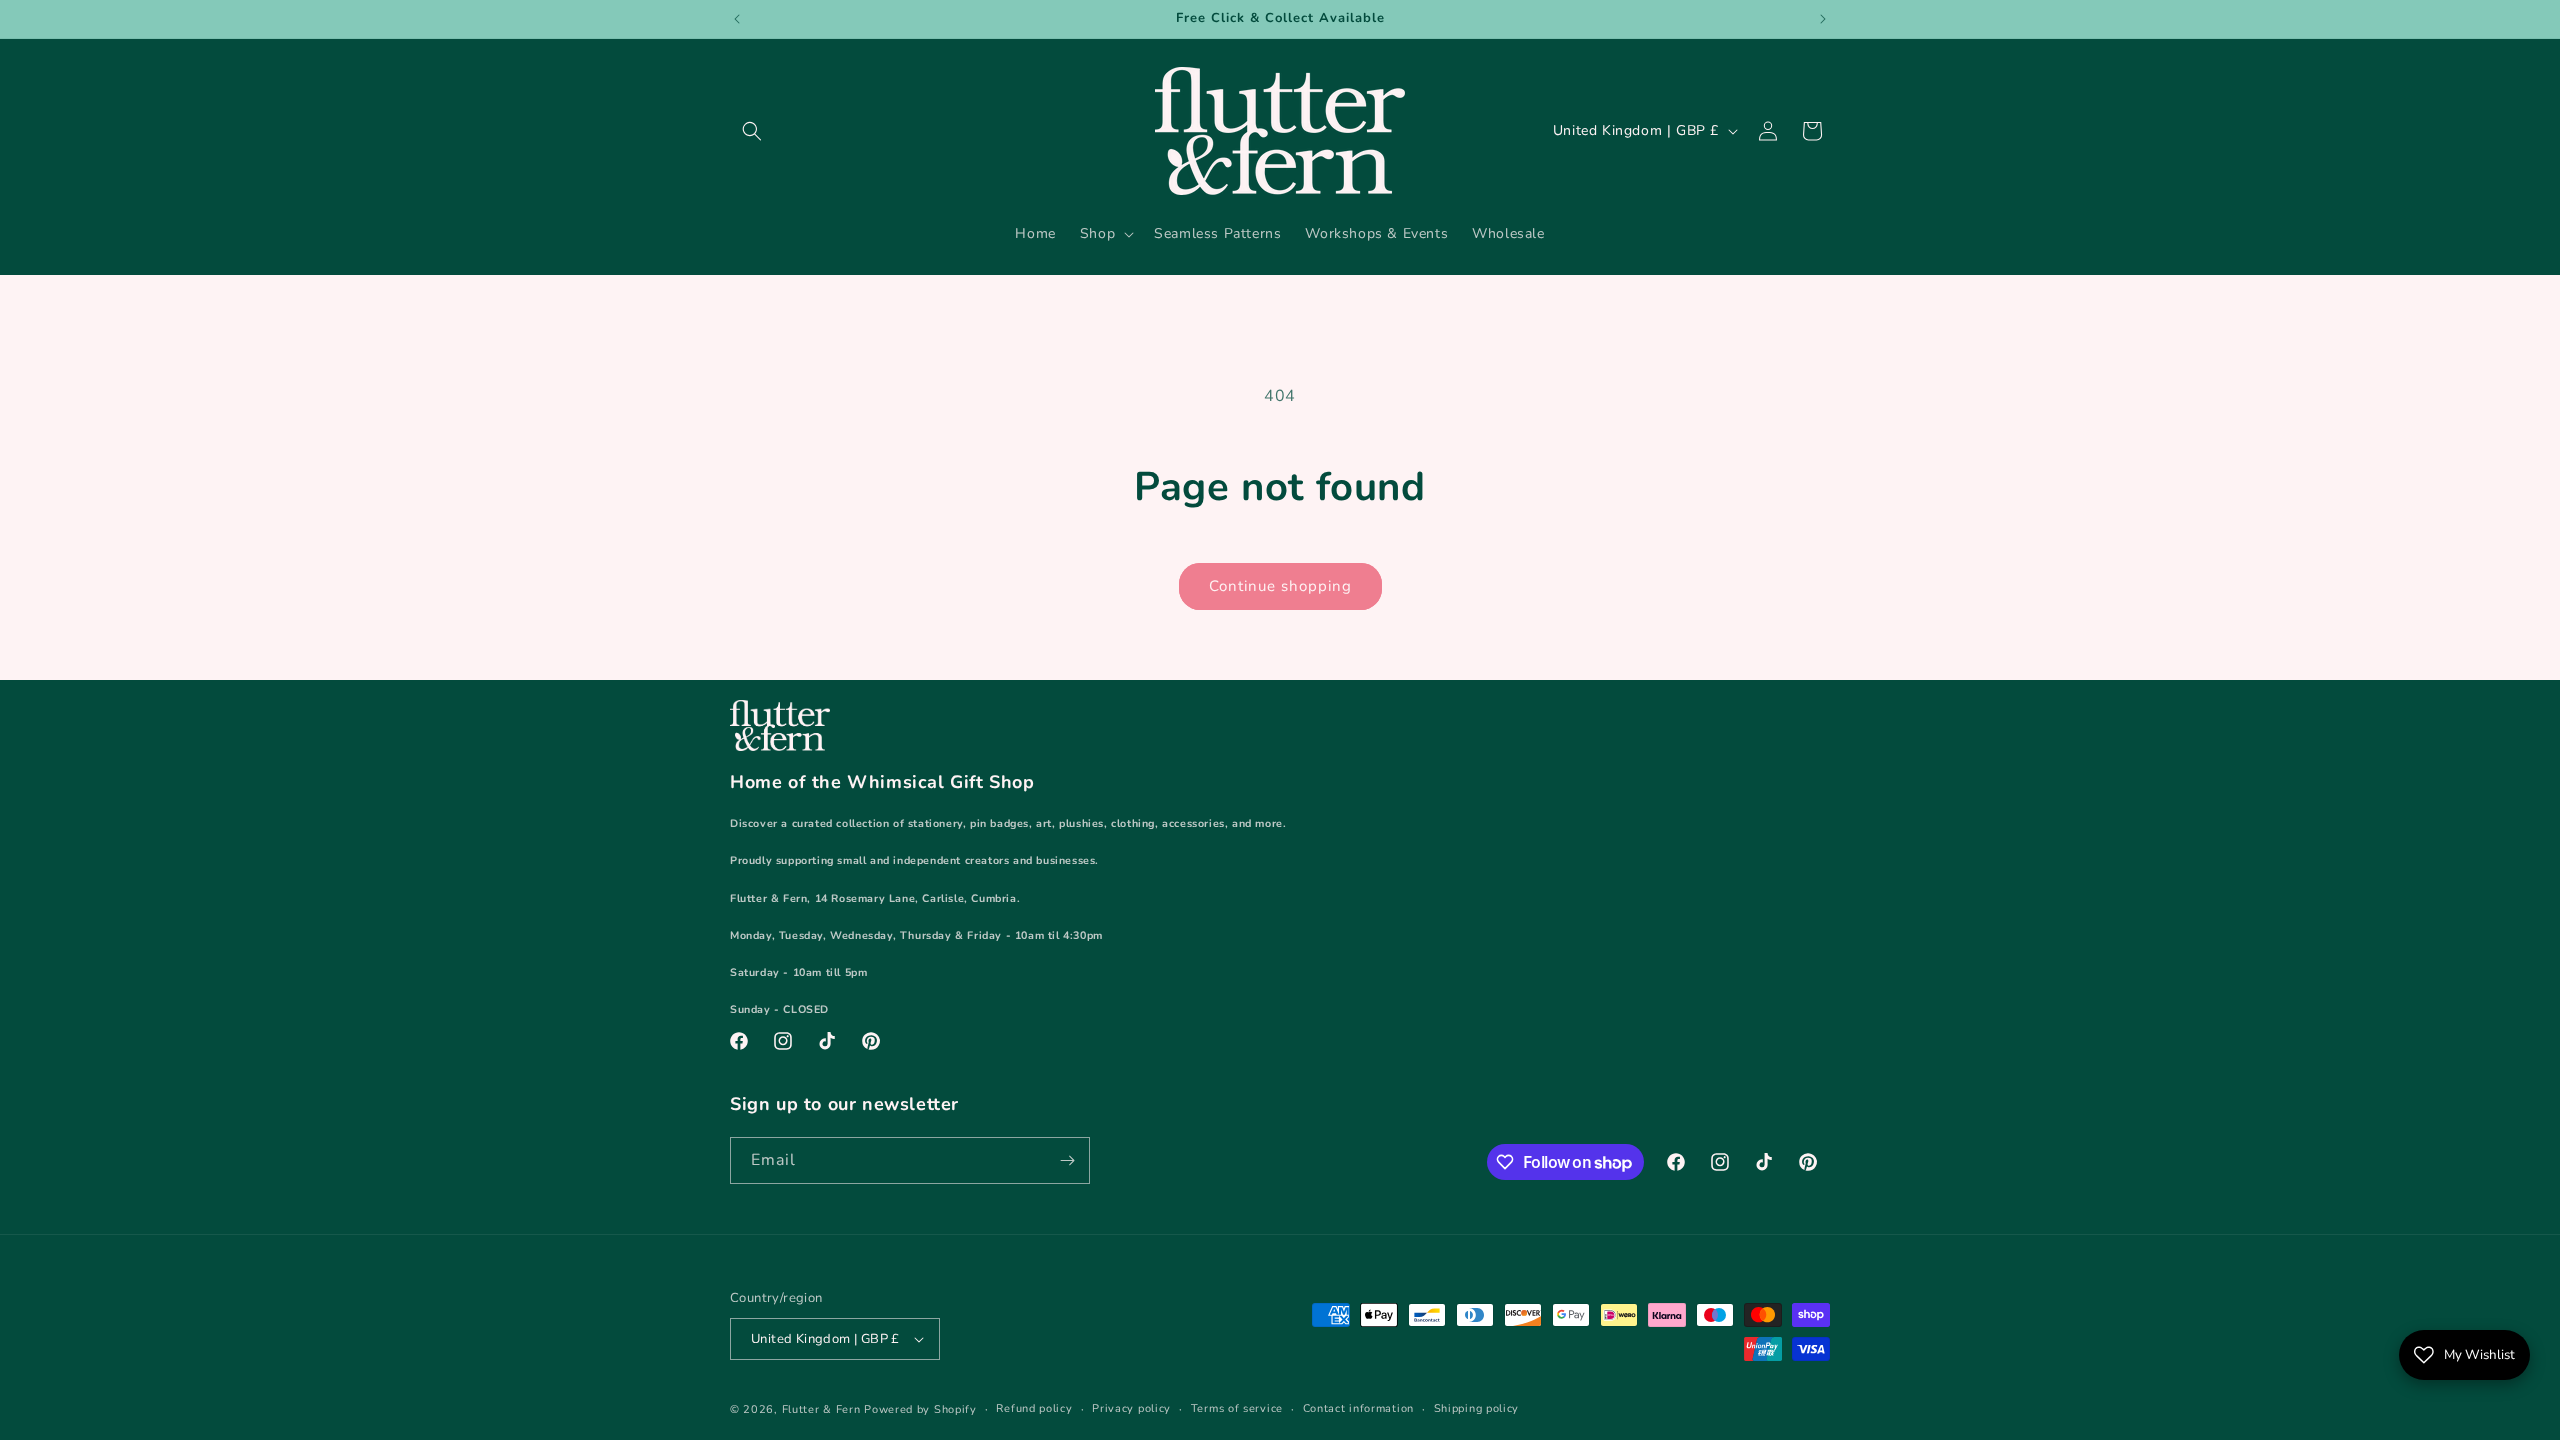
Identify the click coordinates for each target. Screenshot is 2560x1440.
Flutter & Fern (821, 1409)
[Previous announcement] (737, 19)
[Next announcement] (1823, 19)
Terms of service (1237, 1408)
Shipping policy (1477, 1408)
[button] (752, 131)
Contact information (1358, 1408)
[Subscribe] (1067, 1160)
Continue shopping (1280, 586)
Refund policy (1034, 1408)
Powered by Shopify (920, 1409)
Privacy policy (1131, 1408)
